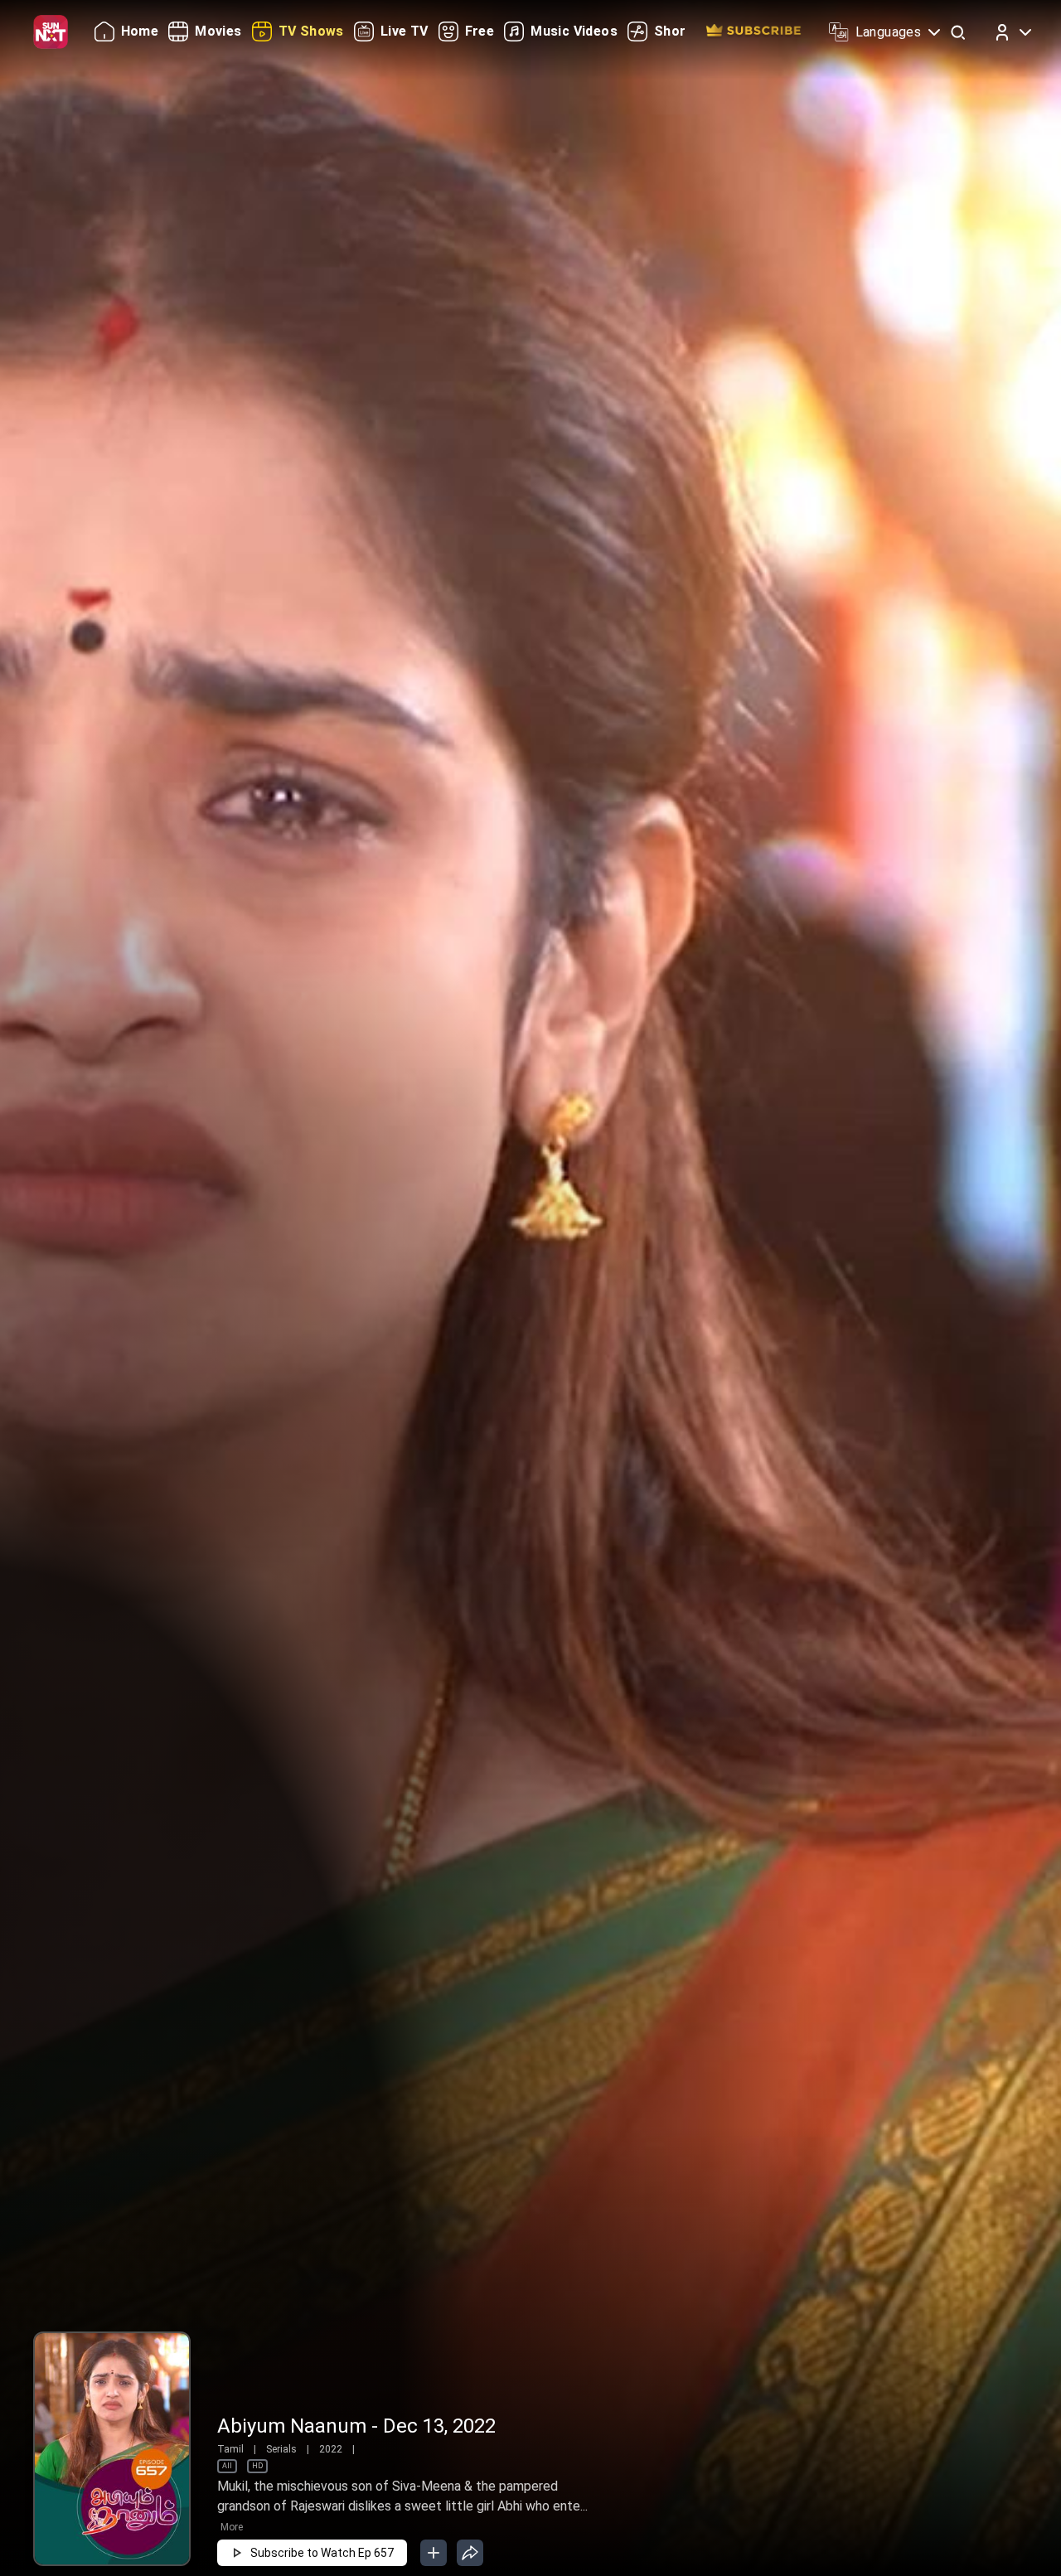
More (232, 2527)
